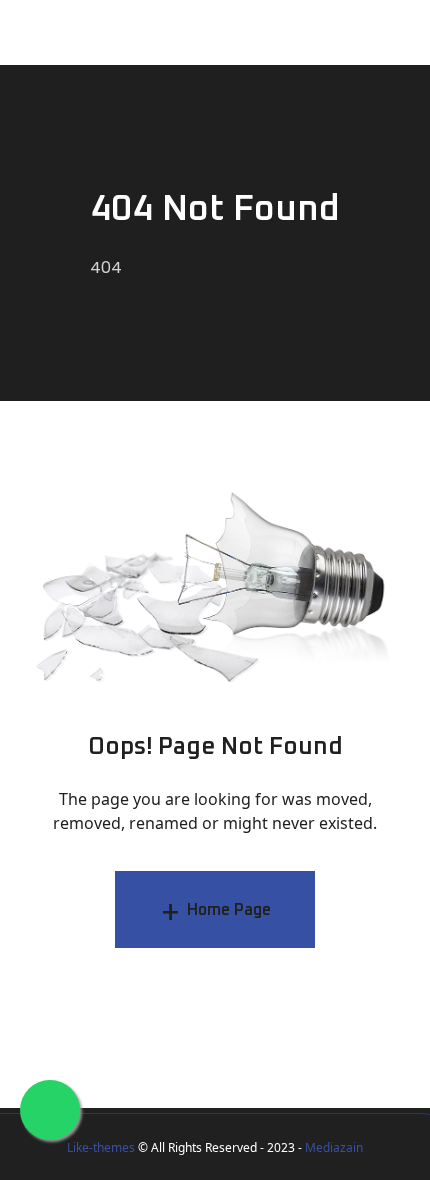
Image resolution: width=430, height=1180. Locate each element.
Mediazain (334, 1147)
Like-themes (101, 1147)
